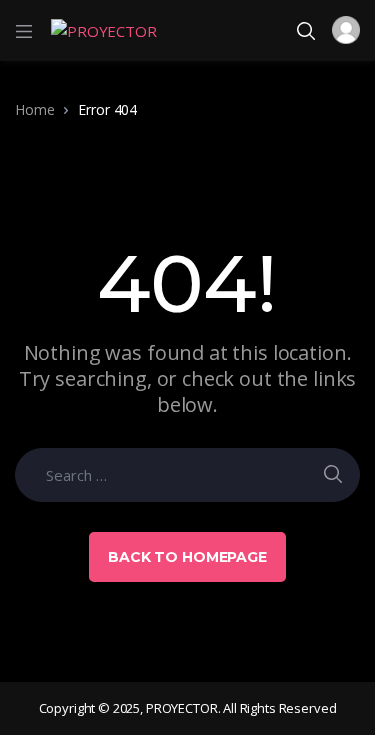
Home (34, 109)
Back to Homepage (187, 557)
